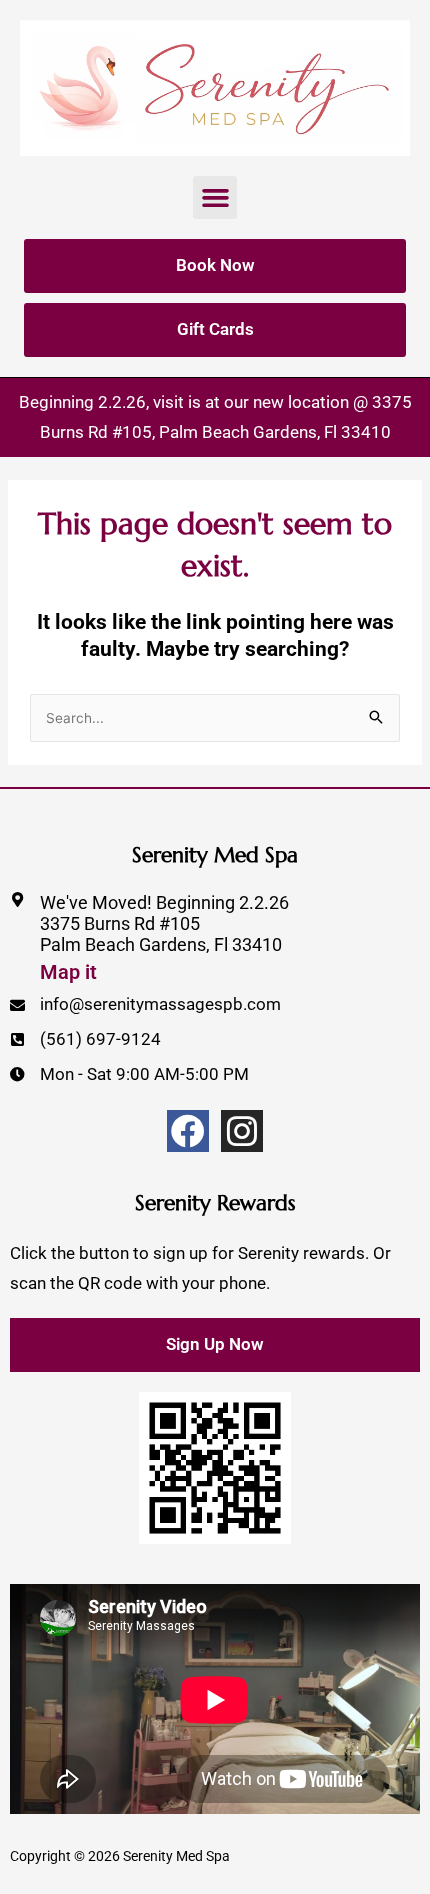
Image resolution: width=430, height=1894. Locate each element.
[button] (215, 198)
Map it (68, 972)
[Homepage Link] (215, 88)
